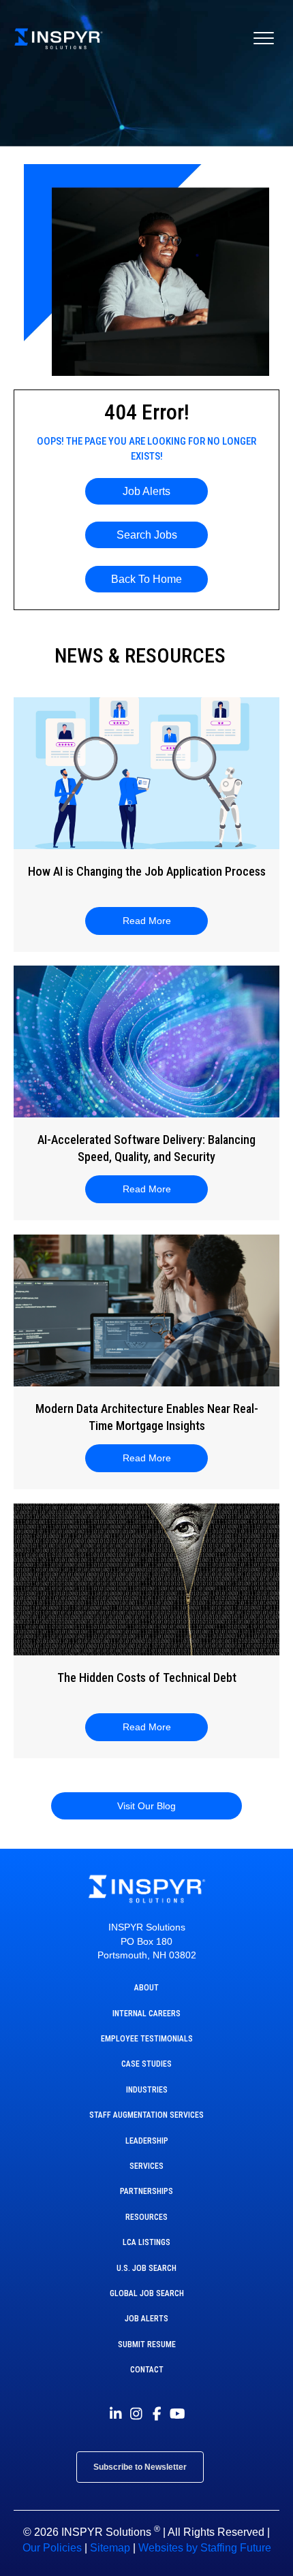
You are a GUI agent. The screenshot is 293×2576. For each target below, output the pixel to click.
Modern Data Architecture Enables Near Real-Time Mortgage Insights (147, 1417)
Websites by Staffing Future (205, 2548)
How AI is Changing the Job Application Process (147, 871)
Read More (155, 921)
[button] (146, 491)
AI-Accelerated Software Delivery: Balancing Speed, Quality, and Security (146, 1148)
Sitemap (110, 2548)
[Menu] (264, 39)
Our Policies (52, 2548)
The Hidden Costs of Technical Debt (147, 1677)
